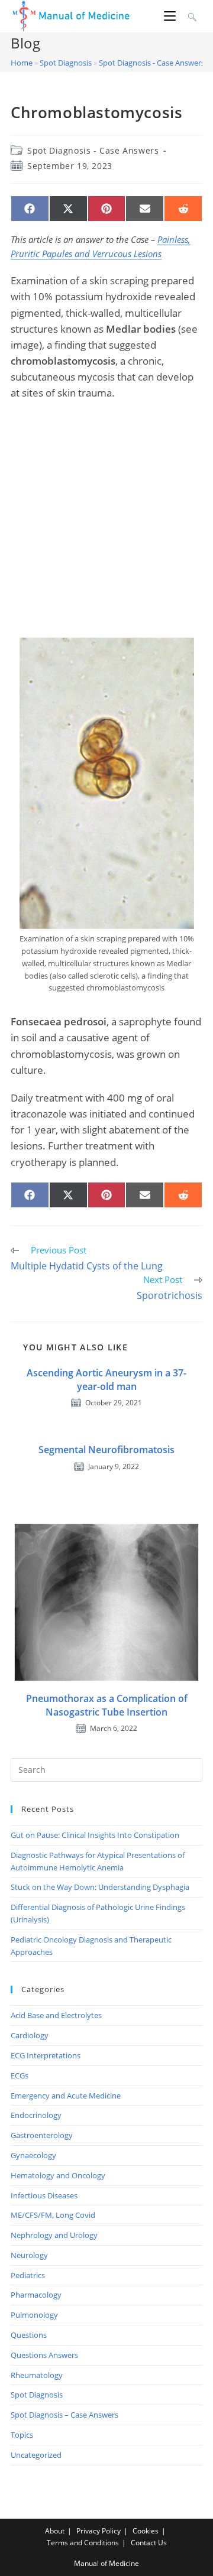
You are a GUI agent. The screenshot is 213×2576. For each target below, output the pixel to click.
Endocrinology (36, 2115)
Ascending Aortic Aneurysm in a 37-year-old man (106, 1379)
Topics (22, 2435)
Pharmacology (36, 2295)
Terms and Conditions (83, 2543)
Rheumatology (37, 2375)
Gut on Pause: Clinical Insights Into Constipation (95, 1835)
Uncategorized (36, 2455)
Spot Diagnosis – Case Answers (64, 2415)
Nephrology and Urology (54, 2235)
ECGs (20, 2075)
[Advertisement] (106, 519)
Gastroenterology (42, 2135)
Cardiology (30, 2035)
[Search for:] (191, 16)
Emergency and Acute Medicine (66, 2096)
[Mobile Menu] (172, 16)
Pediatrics (28, 2275)
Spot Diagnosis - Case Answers (152, 63)
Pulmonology (34, 2315)
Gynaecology (33, 2155)
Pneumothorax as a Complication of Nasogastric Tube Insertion (107, 1705)
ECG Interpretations (46, 2055)
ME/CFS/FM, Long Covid (53, 2215)
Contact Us (149, 2543)
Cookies (146, 2531)
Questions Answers (44, 2355)
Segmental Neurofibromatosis (106, 1450)
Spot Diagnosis (66, 63)
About (55, 2531)
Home (22, 63)
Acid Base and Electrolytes (56, 2015)
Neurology (29, 2255)
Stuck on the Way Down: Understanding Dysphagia (100, 1887)
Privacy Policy (99, 2531)
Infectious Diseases (44, 2195)
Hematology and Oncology (58, 2175)
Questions (29, 2335)
